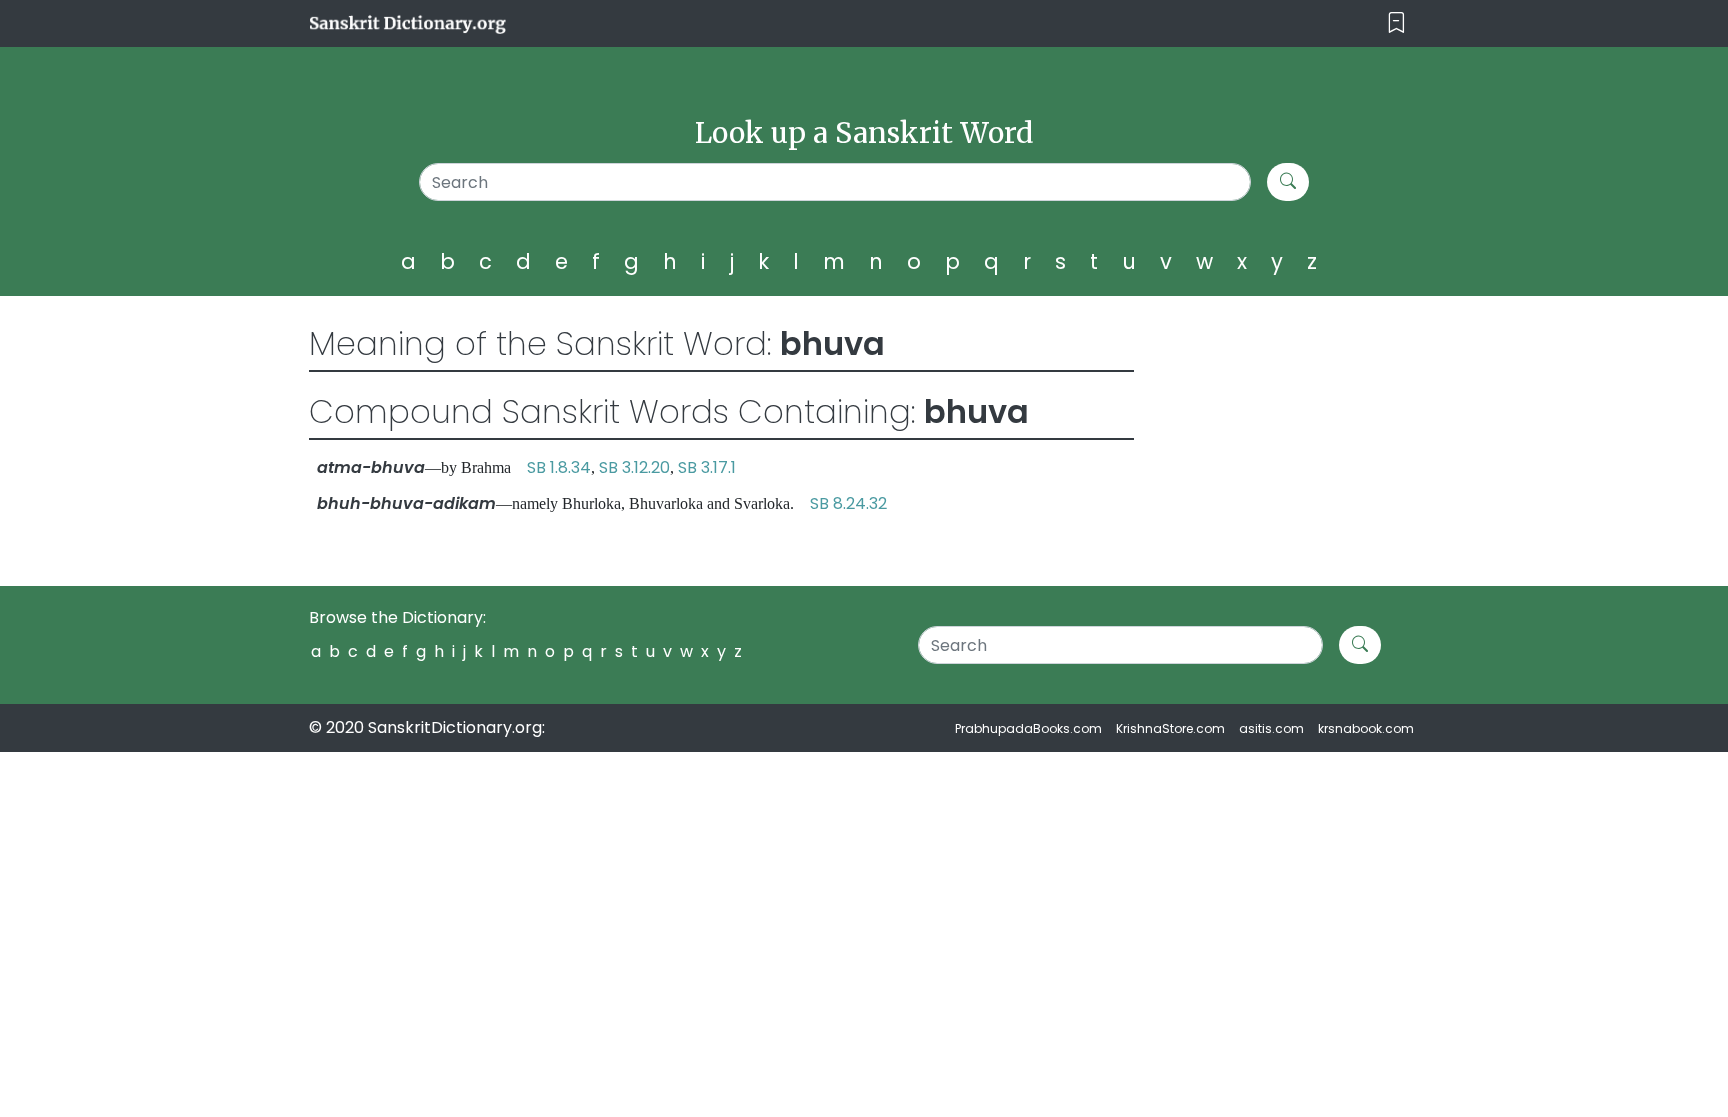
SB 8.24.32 (848, 503)
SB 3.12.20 (634, 467)
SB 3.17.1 (707, 467)
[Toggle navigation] (1396, 23)
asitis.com (1271, 728)
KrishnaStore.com (1170, 728)
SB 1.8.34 (559, 467)
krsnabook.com (1366, 728)
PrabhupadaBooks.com (1028, 728)
